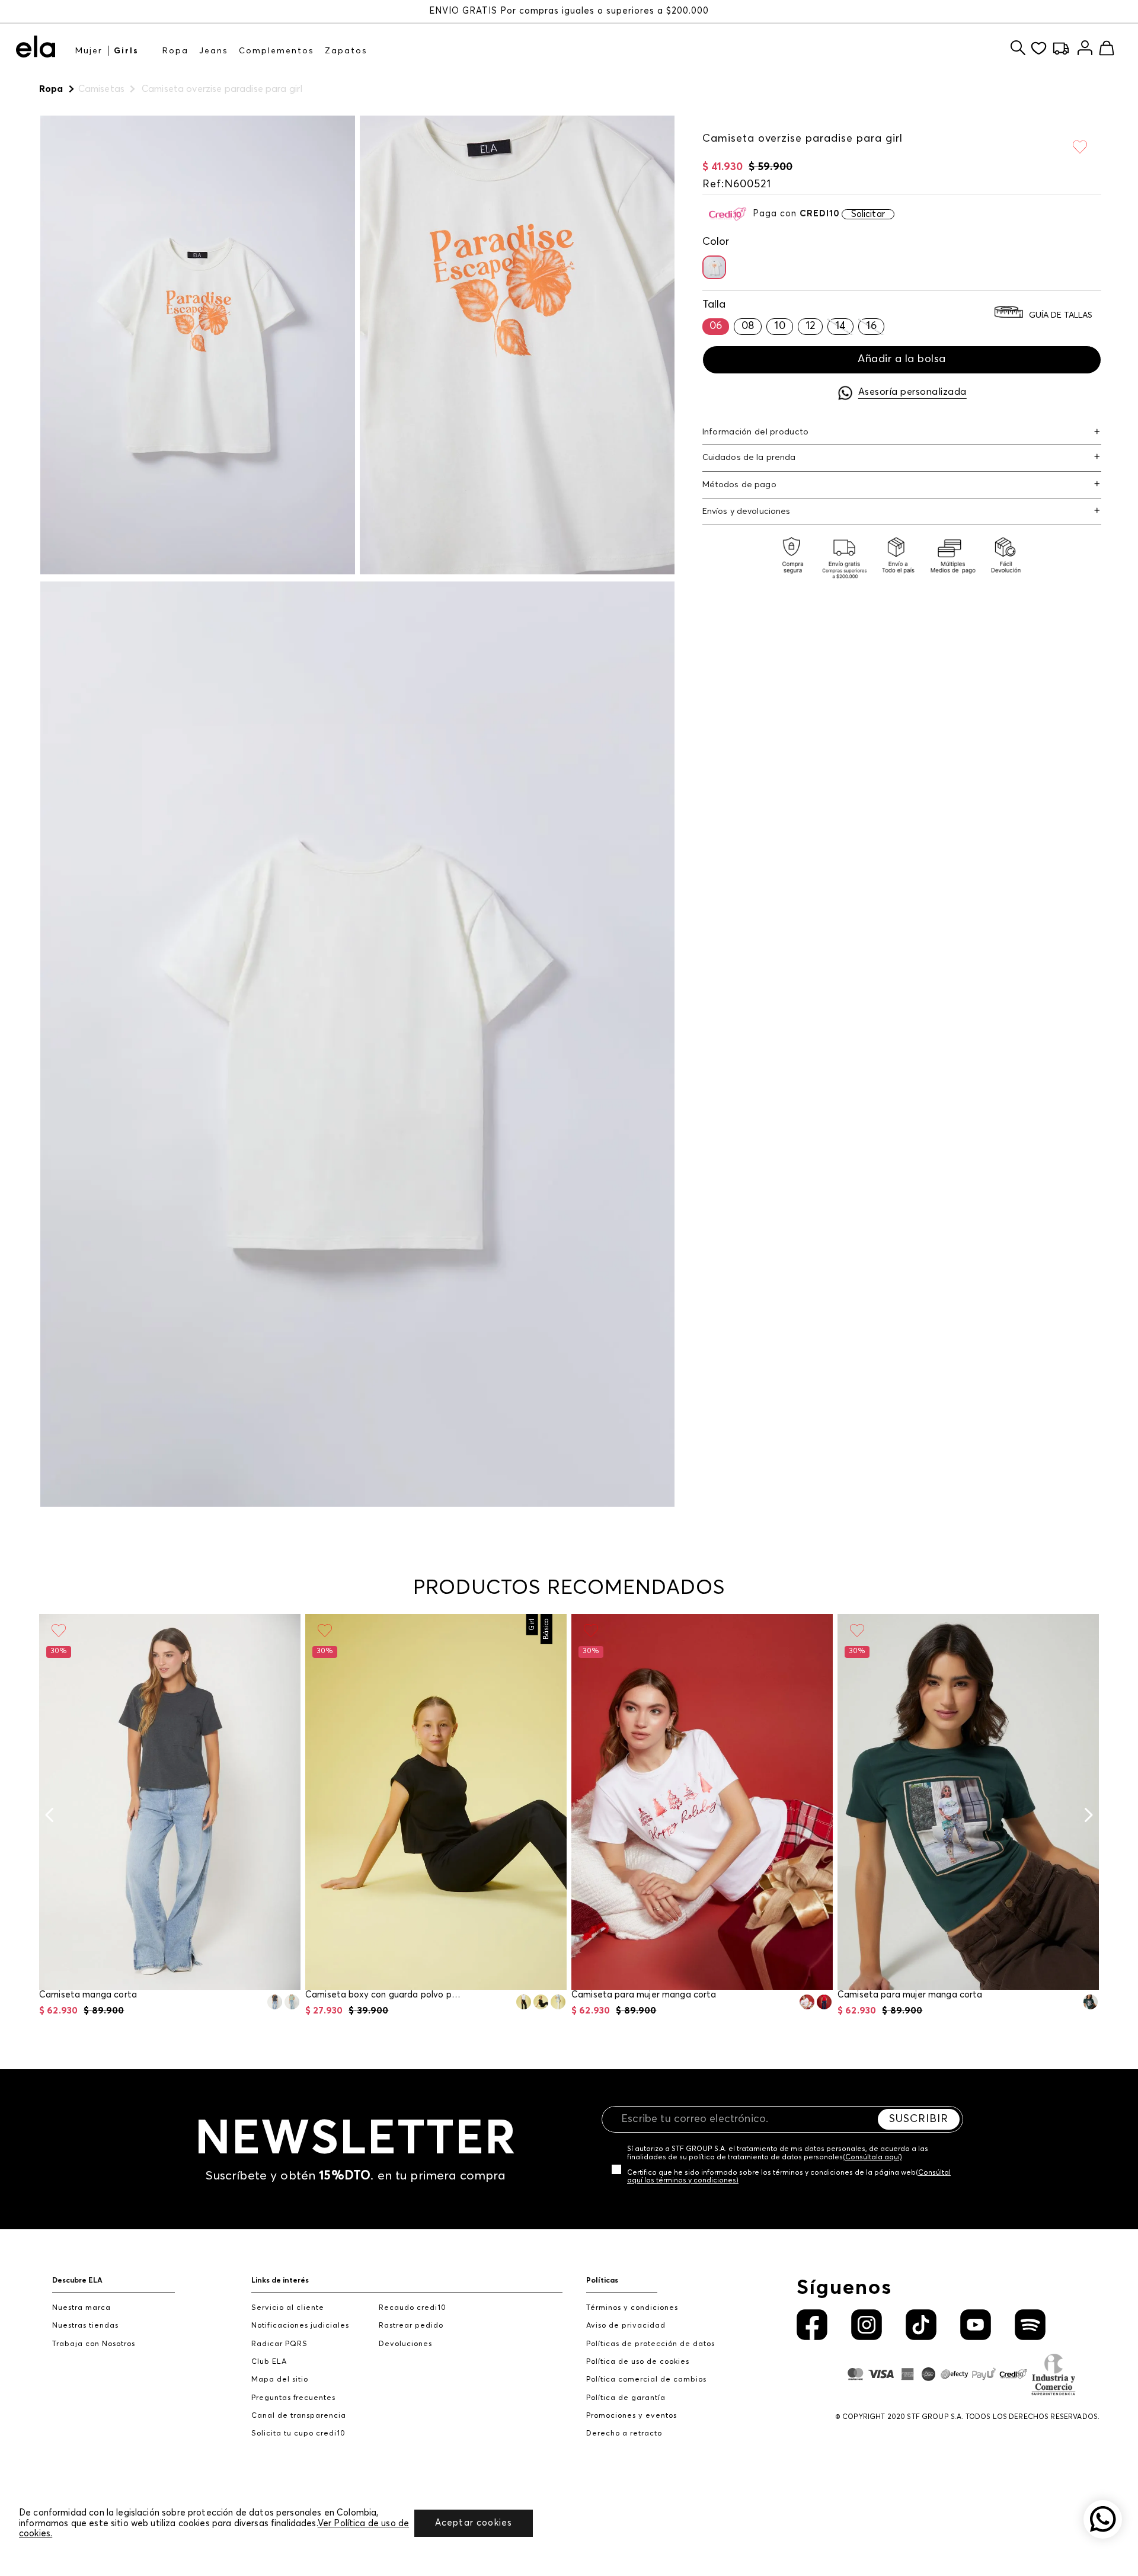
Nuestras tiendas (85, 2326)
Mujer (89, 51)
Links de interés (280, 2281)
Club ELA (269, 2362)
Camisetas (101, 89)
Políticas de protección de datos (650, 2344)
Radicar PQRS (279, 2344)
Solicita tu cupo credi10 (298, 2433)
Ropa (175, 51)
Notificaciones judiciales (300, 2326)
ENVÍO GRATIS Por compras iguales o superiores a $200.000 (569, 11)
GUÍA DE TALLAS (1061, 315)
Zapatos (346, 51)
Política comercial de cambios (646, 2380)
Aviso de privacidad (626, 2326)
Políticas (602, 2281)
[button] (714, 267)
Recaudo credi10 (413, 2308)
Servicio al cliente (288, 2308)
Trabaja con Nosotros (94, 2344)
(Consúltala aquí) (872, 2158)
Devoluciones (405, 2344)
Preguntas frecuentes (293, 2398)
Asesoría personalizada (912, 392)
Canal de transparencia (299, 2416)
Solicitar (868, 214)
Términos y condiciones (632, 2308)
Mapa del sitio (280, 2380)
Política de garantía (626, 2398)
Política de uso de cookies (638, 2362)
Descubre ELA (77, 2281)
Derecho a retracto (624, 2433)
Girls (126, 51)
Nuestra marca (81, 2308)
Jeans (214, 51)
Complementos (276, 51)
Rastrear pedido (411, 2326)
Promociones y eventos (632, 2416)
